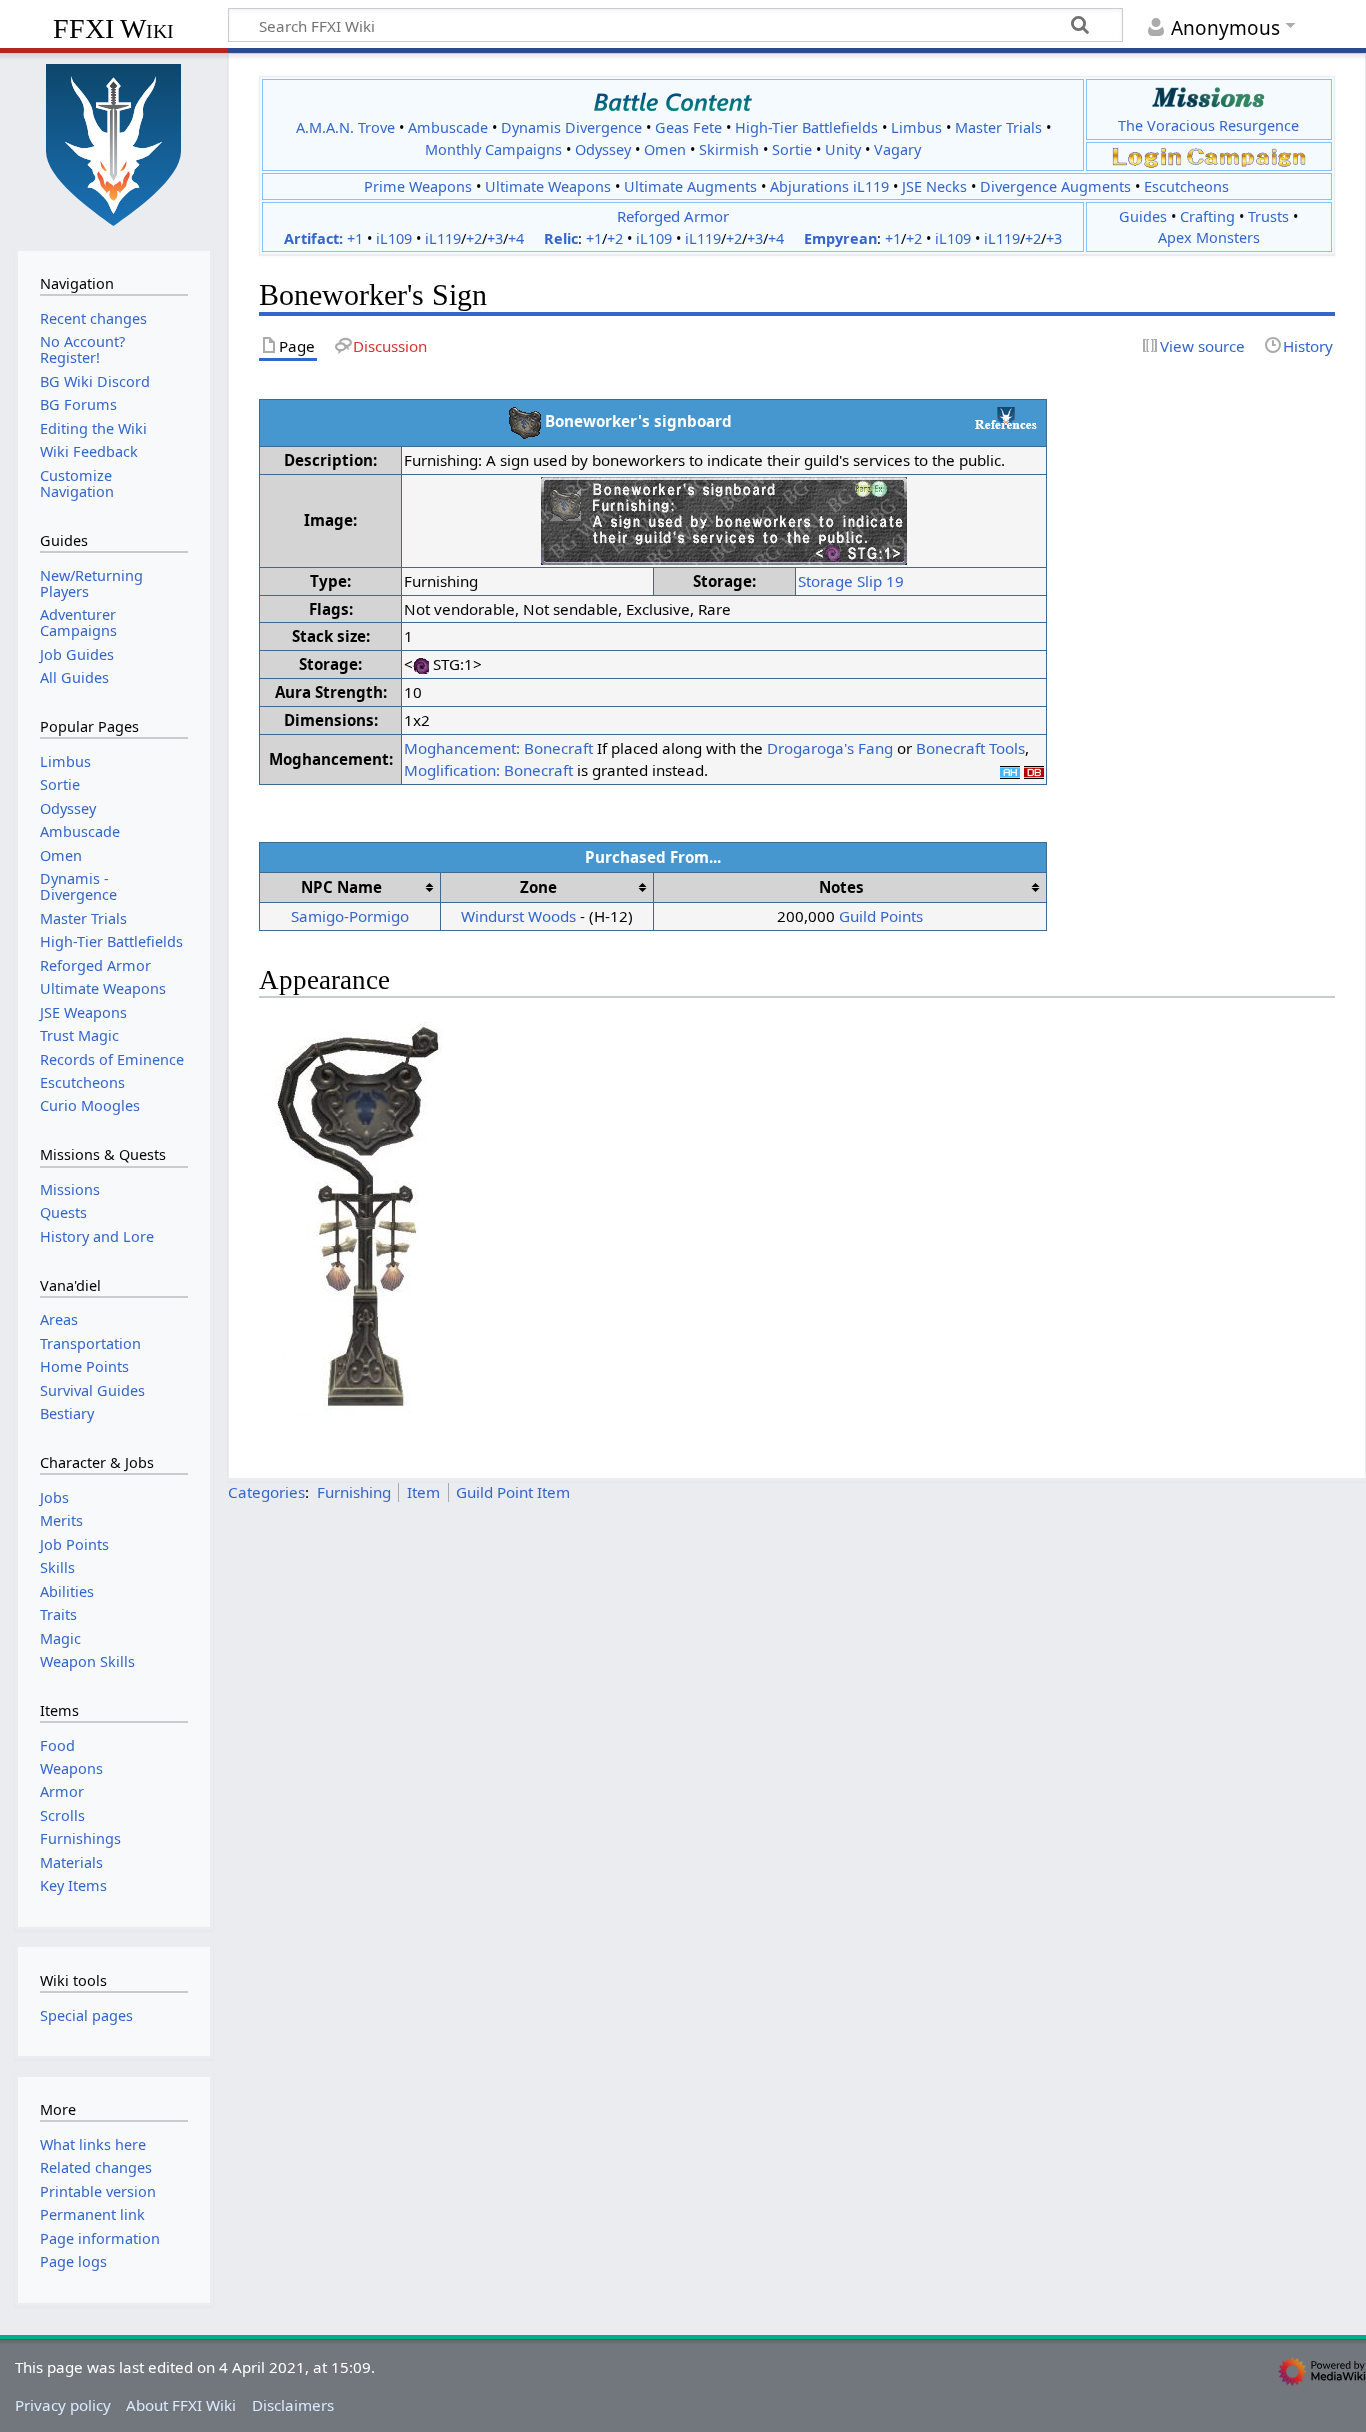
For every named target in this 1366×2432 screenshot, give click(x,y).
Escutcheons (1186, 186)
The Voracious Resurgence (1208, 125)
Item (423, 1492)
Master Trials (998, 127)
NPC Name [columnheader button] (341, 887)
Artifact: (313, 238)
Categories (266, 1492)
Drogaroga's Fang (830, 748)
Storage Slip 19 (851, 581)
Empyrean (840, 238)
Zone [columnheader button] (538, 887)
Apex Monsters (1209, 237)
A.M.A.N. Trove (345, 127)
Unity (843, 149)
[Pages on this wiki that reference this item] (1006, 418)
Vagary (897, 149)
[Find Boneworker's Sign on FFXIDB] (1034, 770)
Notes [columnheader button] (841, 887)
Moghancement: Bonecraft (498, 748)
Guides (1143, 216)
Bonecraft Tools (970, 748)
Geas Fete (688, 127)
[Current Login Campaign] (1147, 155)
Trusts (1268, 216)
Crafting (1207, 216)
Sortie (792, 149)
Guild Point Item (513, 1492)
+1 (355, 238)
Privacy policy (63, 2405)
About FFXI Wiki (181, 2405)
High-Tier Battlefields (806, 127)
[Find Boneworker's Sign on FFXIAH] (1010, 770)
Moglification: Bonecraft (488, 770)
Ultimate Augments (690, 186)
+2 (474, 238)
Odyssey (603, 149)
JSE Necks (934, 186)
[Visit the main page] (114, 143)
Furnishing (354, 1492)
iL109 (394, 238)
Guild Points (881, 916)
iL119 (443, 238)
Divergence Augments (1055, 186)
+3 (495, 238)
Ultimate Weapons (548, 186)
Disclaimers (293, 2405)
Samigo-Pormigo (350, 916)
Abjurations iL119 (829, 186)
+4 (516, 238)
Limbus (916, 127)
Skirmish (729, 149)
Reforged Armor (673, 216)
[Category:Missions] (1208, 97)
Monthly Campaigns (493, 149)
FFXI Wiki (113, 28)
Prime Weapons (418, 186)
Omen (665, 149)
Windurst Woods (518, 916)
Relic (561, 238)
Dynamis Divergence (571, 127)
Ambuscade (448, 127)
